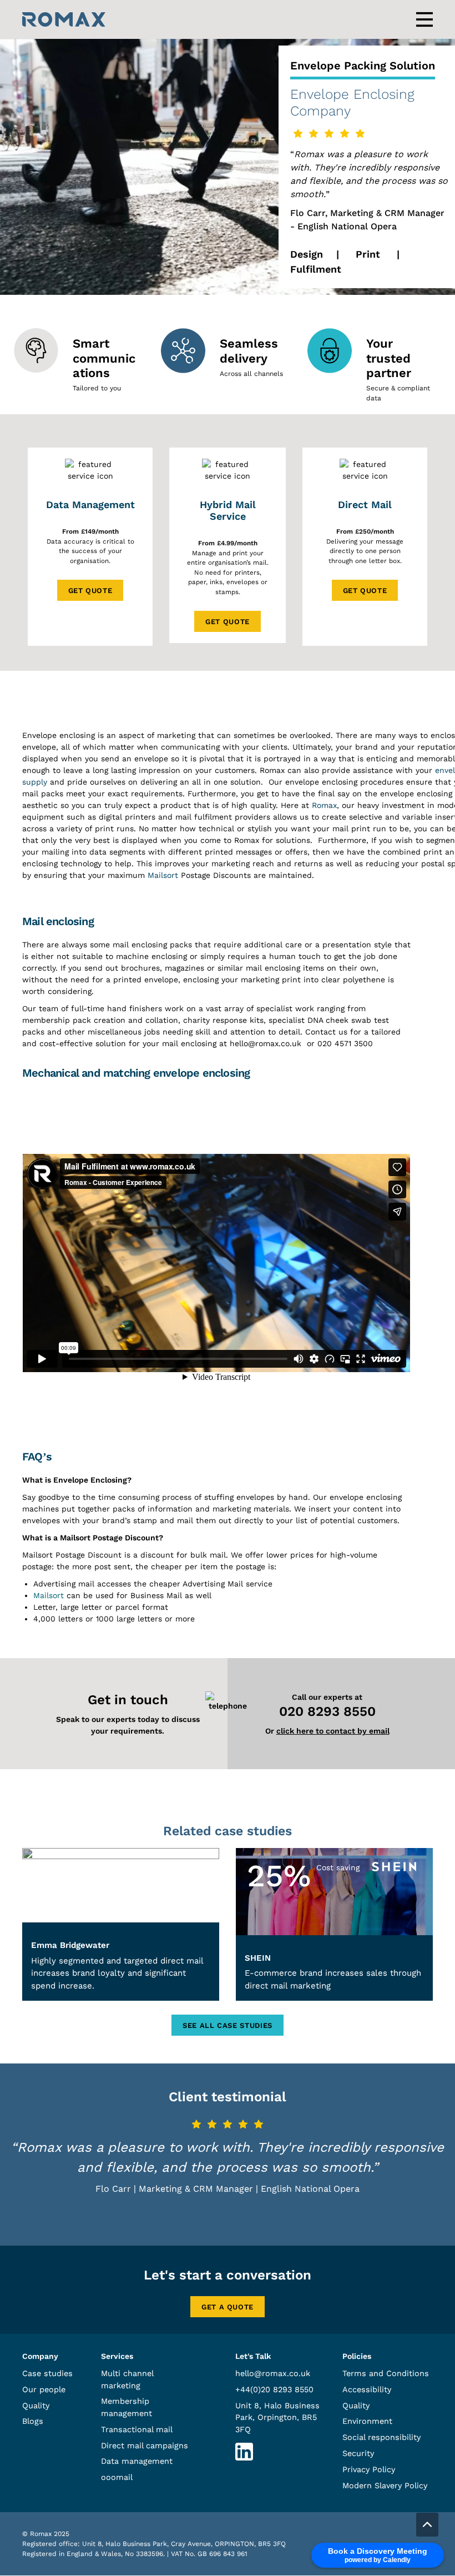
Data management (137, 2462)
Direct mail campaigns (145, 2446)
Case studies (47, 2373)
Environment (367, 2422)
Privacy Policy (369, 2469)
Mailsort (163, 875)
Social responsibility (381, 2438)
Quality (36, 2406)
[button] (427, 2525)
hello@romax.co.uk (273, 2373)
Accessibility (367, 2389)
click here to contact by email (333, 1731)
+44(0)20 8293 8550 (274, 2389)
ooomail (117, 2478)
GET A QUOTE (228, 2307)
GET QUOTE (90, 591)
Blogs (33, 2422)
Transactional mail (137, 2429)
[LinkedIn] (244, 2458)
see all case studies (228, 2025)
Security (358, 2453)
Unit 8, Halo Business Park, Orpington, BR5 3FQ (277, 2417)
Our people (44, 2389)
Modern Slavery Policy (385, 2485)
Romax (324, 805)
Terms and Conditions (386, 2373)
